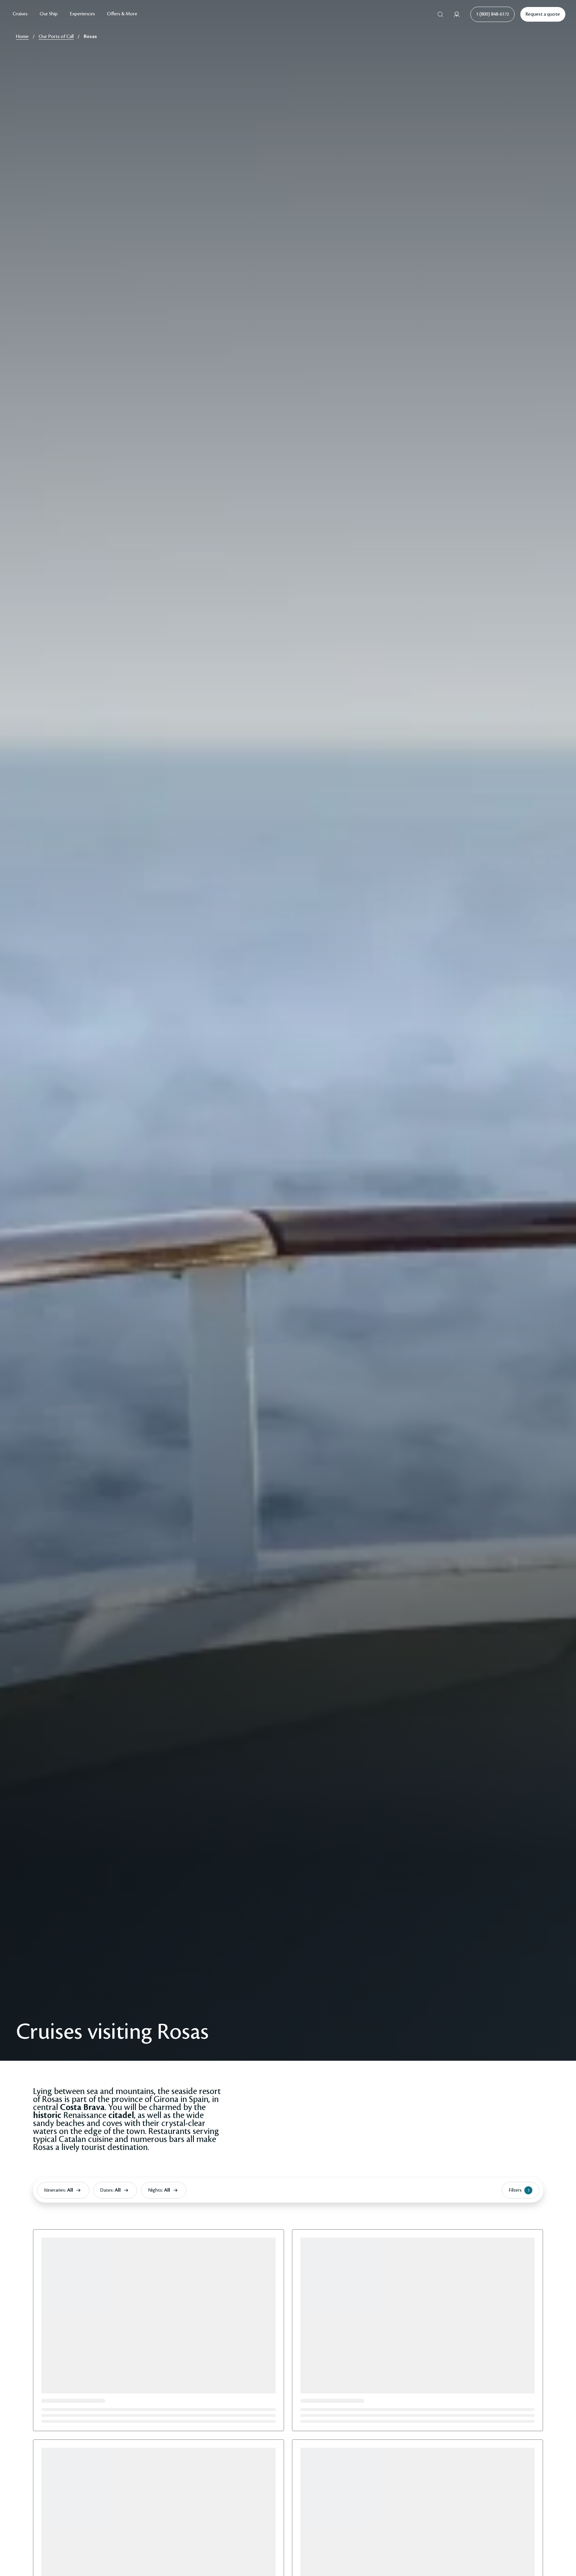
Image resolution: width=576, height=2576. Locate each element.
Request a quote (543, 14)
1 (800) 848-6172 (492, 14)
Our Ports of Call (56, 37)
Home (22, 37)
